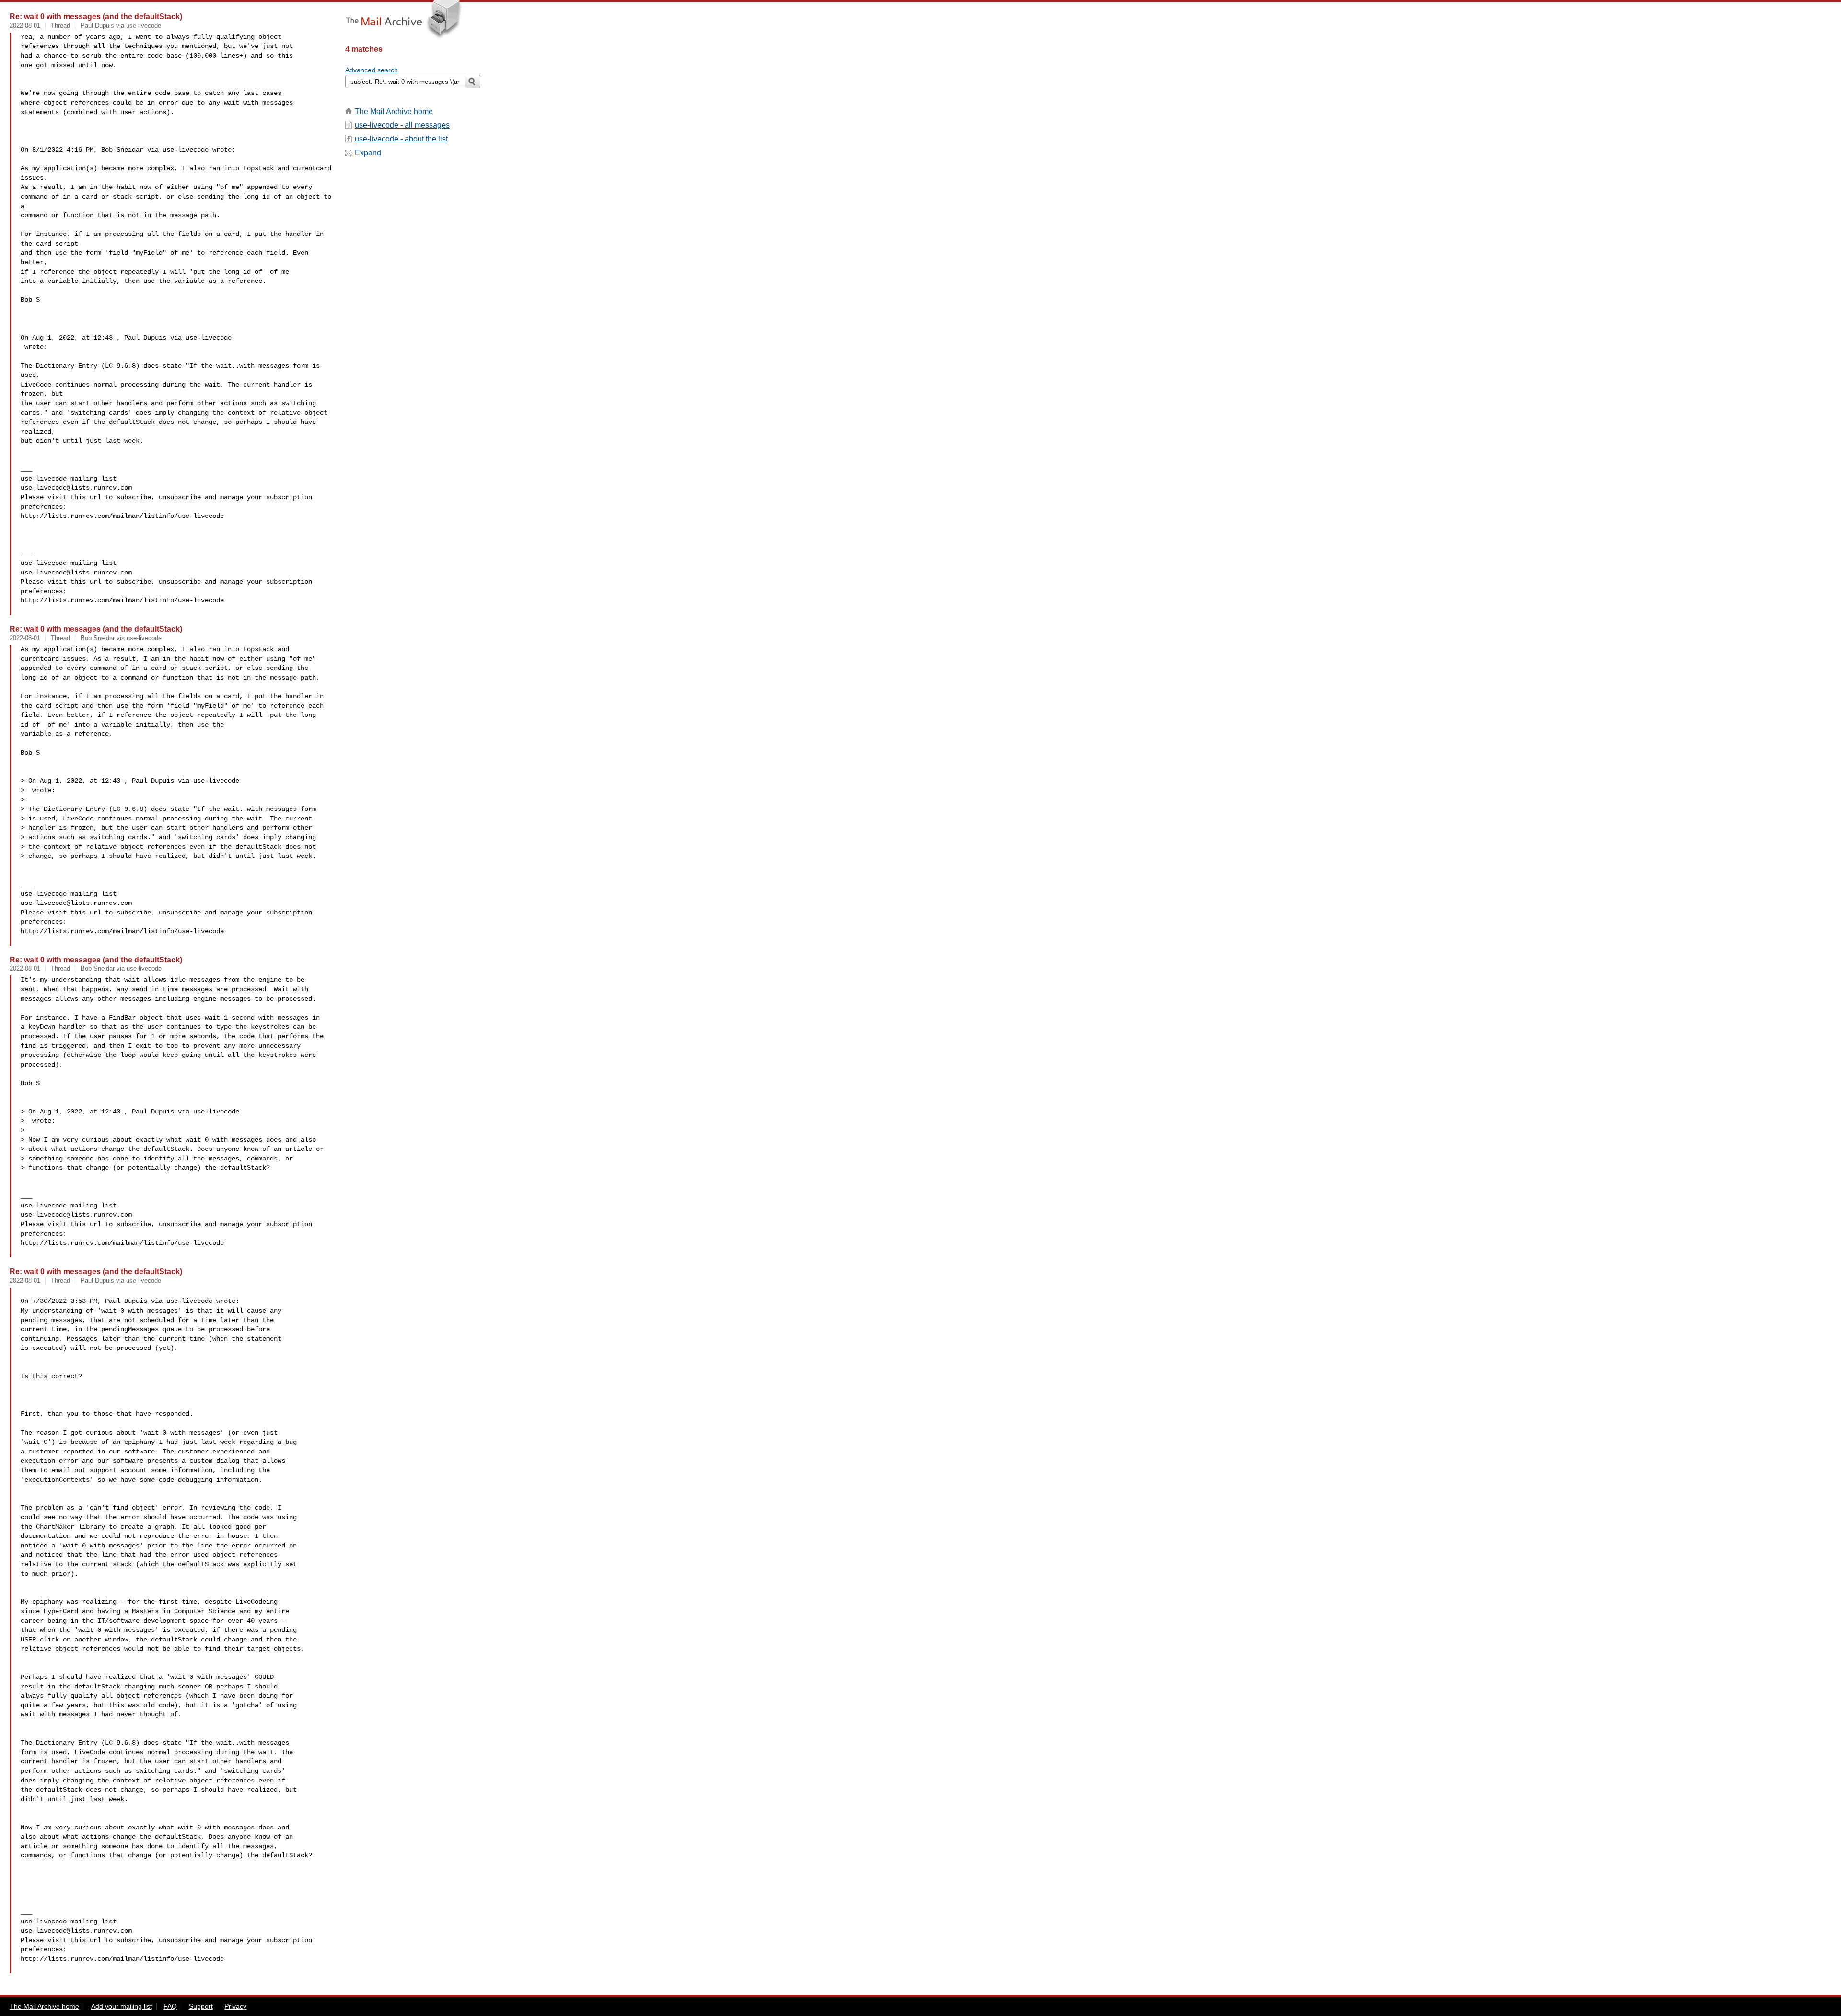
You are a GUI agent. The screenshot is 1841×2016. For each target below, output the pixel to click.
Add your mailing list (122, 2006)
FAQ (170, 2006)
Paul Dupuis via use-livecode (121, 26)
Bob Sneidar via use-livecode (121, 638)
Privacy (235, 2006)
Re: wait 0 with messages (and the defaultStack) (96, 16)
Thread (60, 26)
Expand (368, 153)
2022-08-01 (25, 26)
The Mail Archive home (394, 111)
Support (201, 2006)
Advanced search (372, 70)
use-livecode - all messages (402, 125)
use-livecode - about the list (401, 139)
